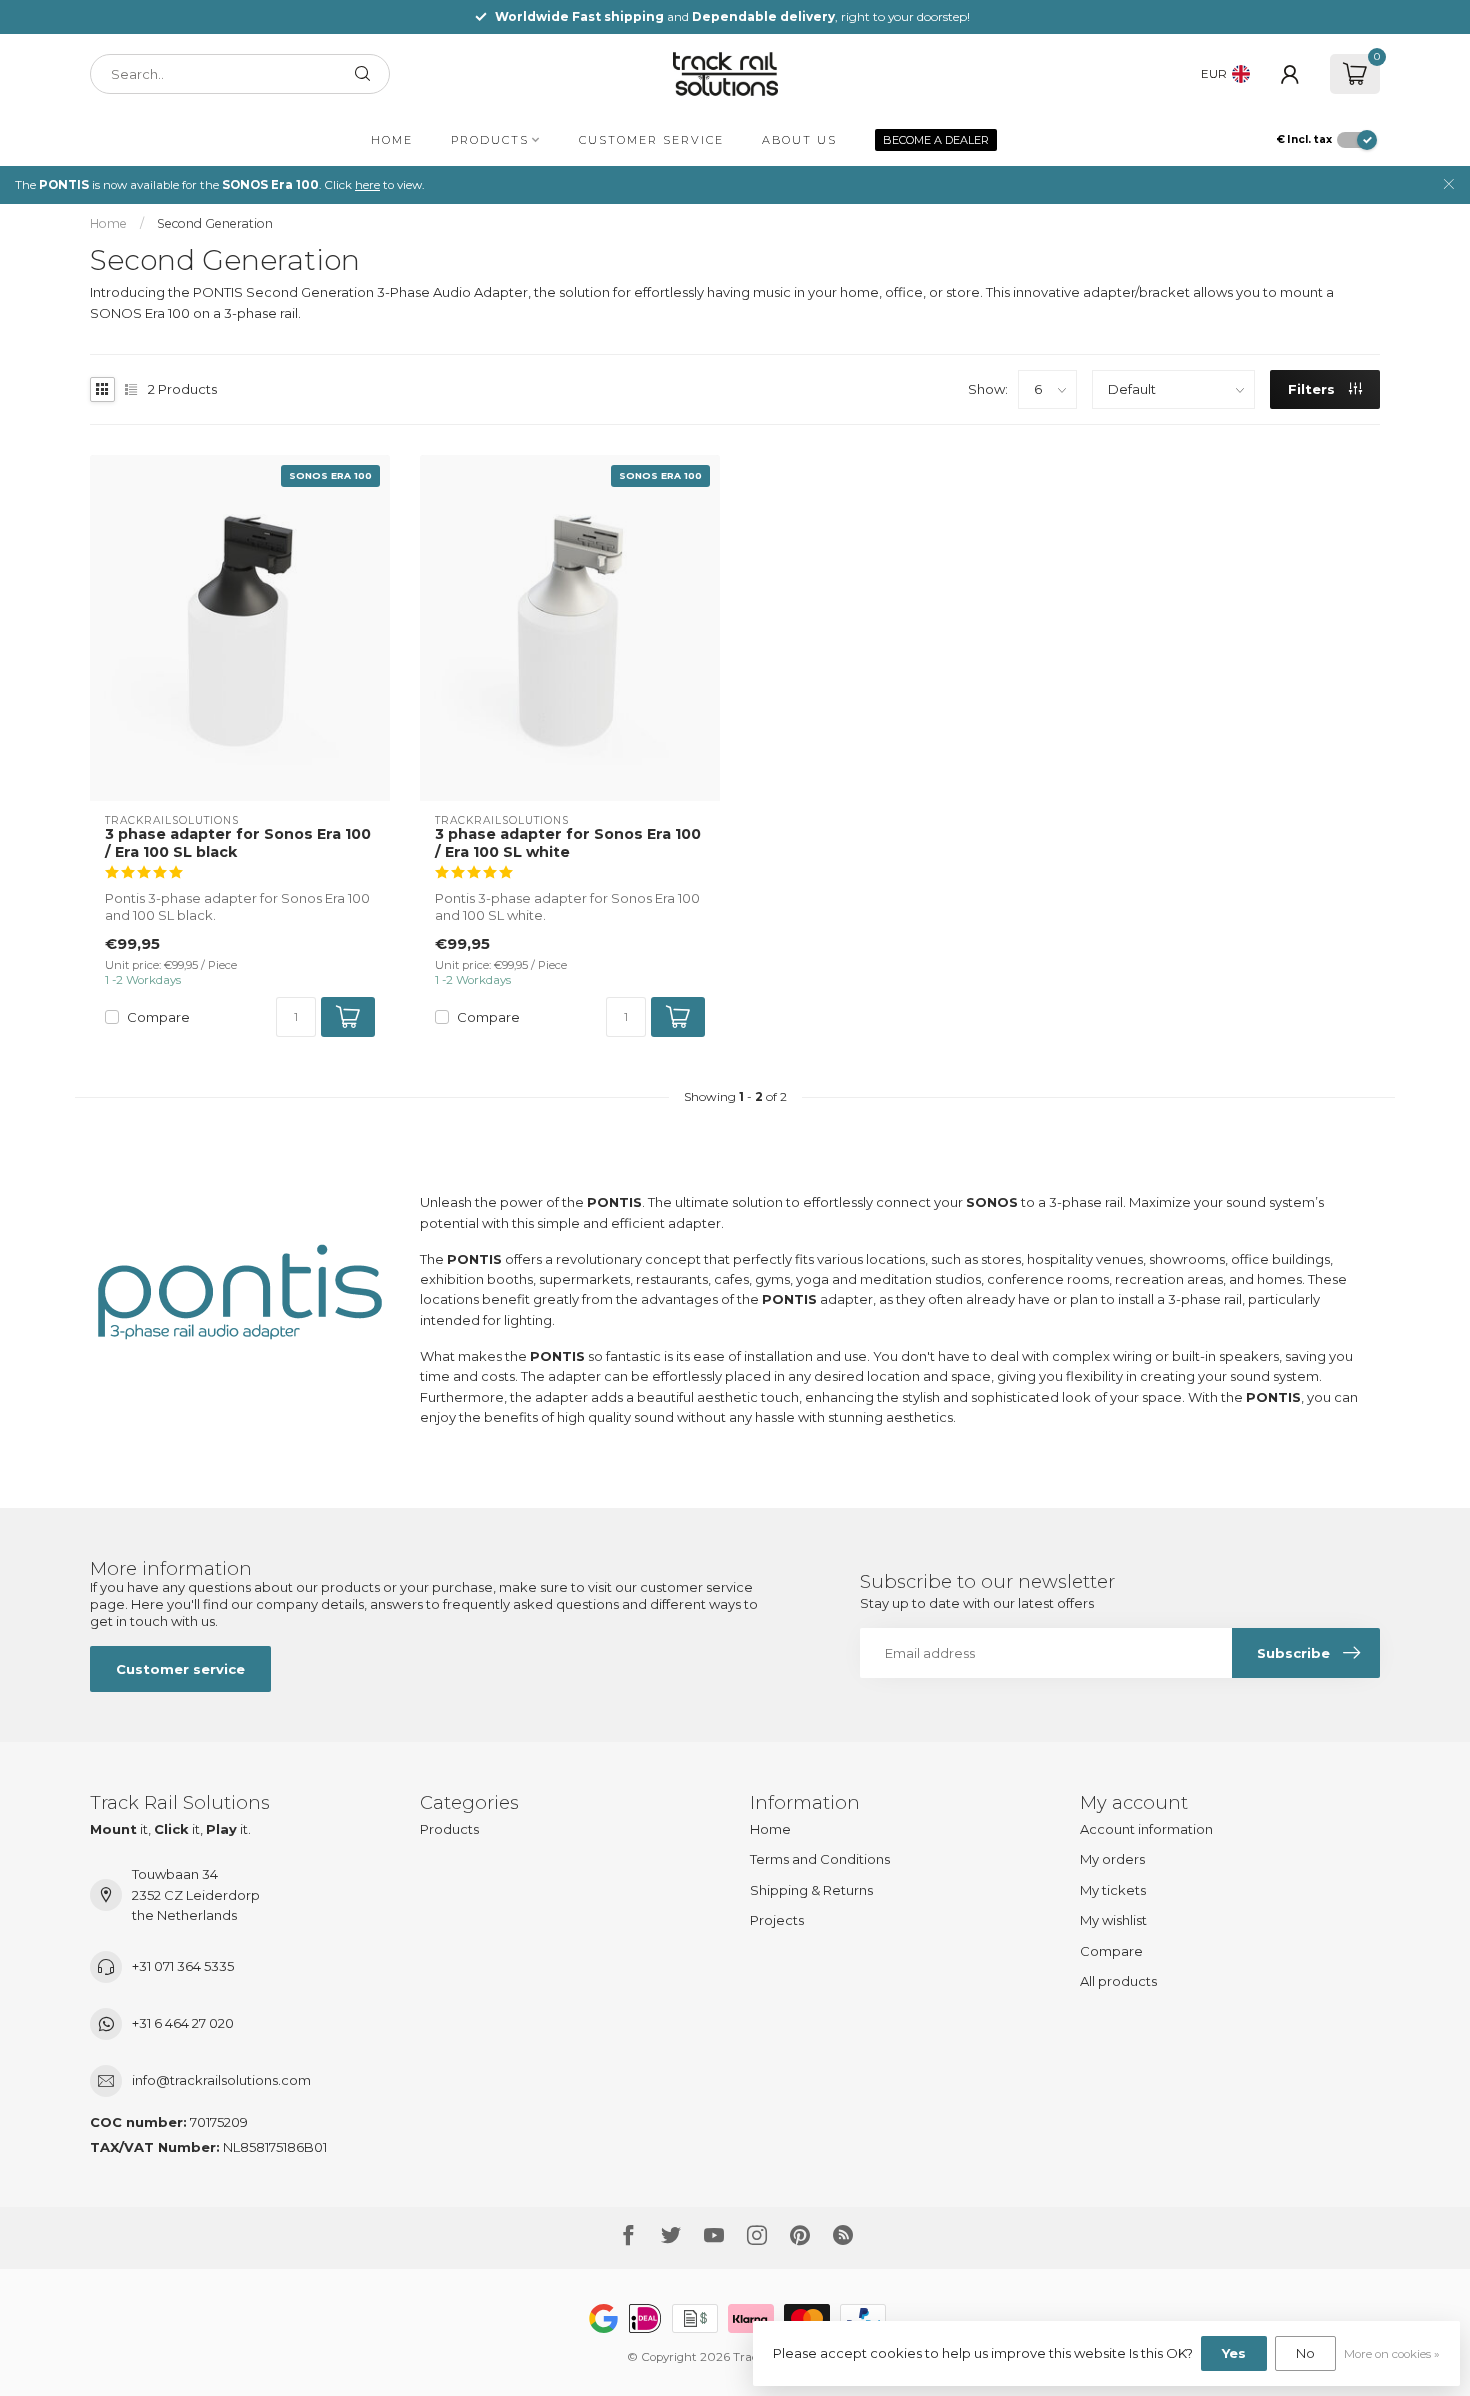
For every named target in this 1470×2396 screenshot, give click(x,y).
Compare (158, 1017)
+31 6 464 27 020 (183, 2023)
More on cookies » (1392, 2354)
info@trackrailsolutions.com (221, 2080)
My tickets (1113, 1890)
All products (1118, 1981)
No (1305, 2353)
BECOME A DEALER (936, 140)
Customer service (651, 140)
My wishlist (1113, 1920)
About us (799, 140)
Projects (777, 1920)
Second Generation (215, 223)
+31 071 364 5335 (183, 1966)
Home (392, 140)
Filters (1313, 389)
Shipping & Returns (811, 1890)
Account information (1146, 1829)
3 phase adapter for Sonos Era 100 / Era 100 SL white (568, 843)
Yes (1234, 2353)
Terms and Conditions (820, 1859)
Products (490, 140)
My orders (1112, 1859)
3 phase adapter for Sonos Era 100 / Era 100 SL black (238, 843)
